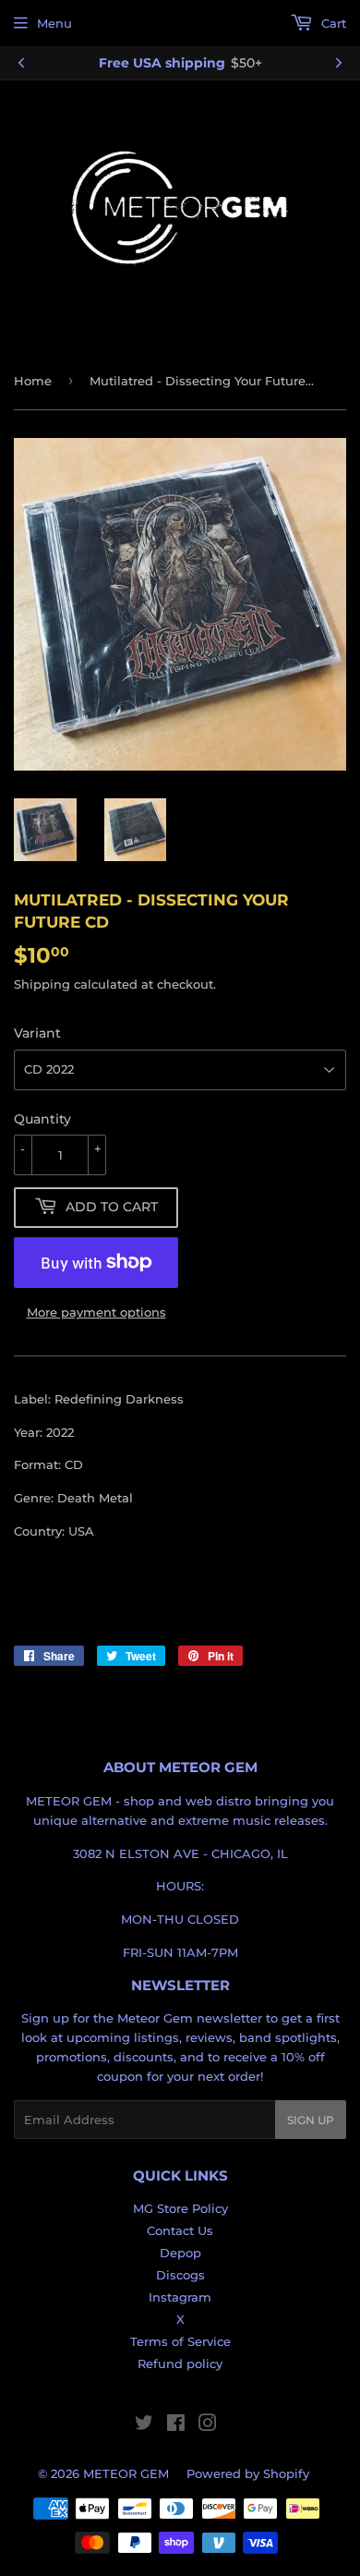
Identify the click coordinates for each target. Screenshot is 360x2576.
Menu (54, 23)
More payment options (96, 1312)
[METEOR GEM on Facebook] (176, 2425)
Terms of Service (180, 2341)
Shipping (42, 984)
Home (33, 381)
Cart (332, 23)
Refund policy (180, 2363)
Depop (180, 2253)
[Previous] (21, 63)
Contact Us (180, 2230)
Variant (37, 1033)
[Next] (339, 63)
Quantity (42, 1119)
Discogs (180, 2275)
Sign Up (311, 2120)
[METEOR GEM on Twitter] (144, 2425)
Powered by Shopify (248, 2473)
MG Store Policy (180, 2208)
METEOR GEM (126, 2473)
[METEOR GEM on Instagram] (208, 2425)
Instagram (180, 2297)
